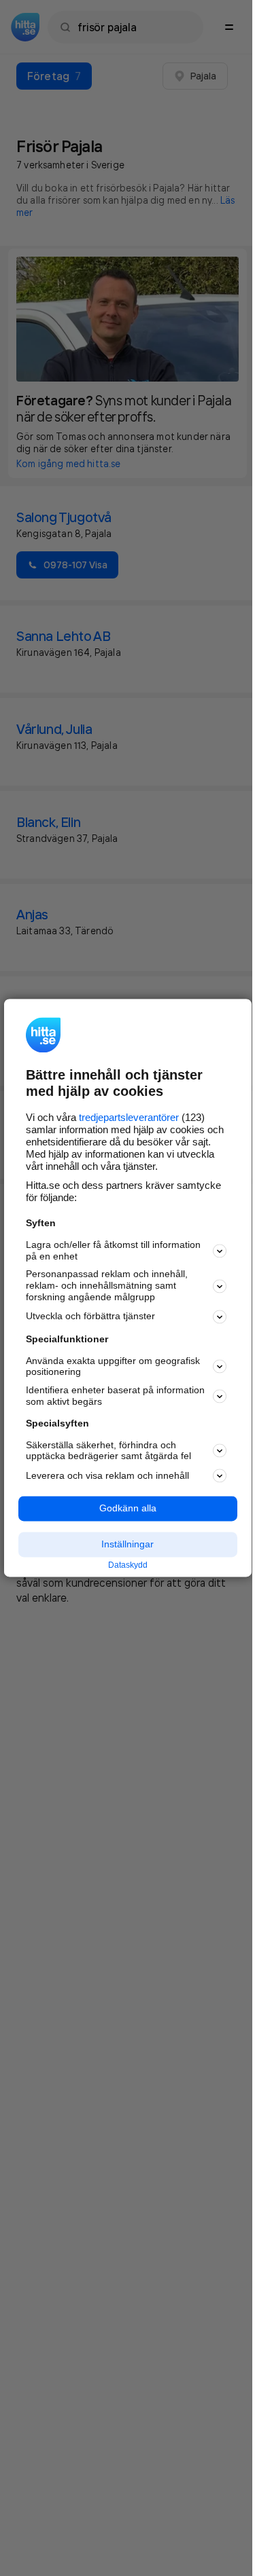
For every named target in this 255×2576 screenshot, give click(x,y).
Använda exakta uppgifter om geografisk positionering (113, 1366)
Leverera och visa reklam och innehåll (107, 1475)
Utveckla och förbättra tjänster (90, 1317)
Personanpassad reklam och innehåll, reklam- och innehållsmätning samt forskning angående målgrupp (107, 1286)
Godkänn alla (128, 1509)
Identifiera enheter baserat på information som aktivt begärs (115, 1396)
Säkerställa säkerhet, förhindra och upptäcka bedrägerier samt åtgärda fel (108, 1451)
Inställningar (128, 1544)
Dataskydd (128, 1565)
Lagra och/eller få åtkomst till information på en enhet (113, 1250)
